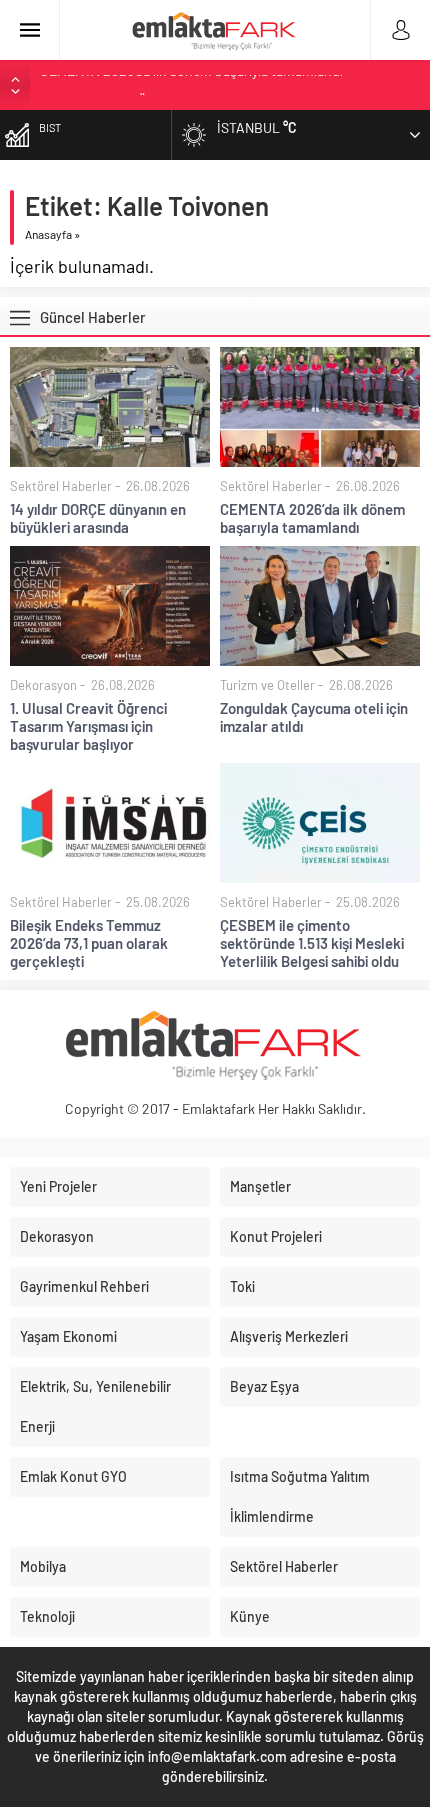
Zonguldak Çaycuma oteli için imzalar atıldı (314, 717)
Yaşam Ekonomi (68, 1336)
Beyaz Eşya (264, 1386)
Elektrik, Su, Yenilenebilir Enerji (95, 1406)
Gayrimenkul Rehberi (84, 1286)
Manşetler (260, 1186)
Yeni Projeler (58, 1186)
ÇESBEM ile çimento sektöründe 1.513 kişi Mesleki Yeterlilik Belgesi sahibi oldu (312, 943)
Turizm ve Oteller (267, 685)
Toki (242, 1286)
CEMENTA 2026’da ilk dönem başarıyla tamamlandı (312, 518)
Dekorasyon (43, 685)
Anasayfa (48, 234)
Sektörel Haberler (61, 486)
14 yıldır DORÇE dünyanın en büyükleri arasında (98, 518)
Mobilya (43, 1566)
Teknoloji (47, 1616)
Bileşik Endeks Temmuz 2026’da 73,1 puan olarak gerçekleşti (89, 943)
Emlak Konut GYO (73, 1476)
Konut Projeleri (276, 1236)
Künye (250, 1616)
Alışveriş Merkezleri (289, 1336)
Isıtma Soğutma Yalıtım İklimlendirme (300, 1496)
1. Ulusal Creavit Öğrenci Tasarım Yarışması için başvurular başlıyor (88, 726)
